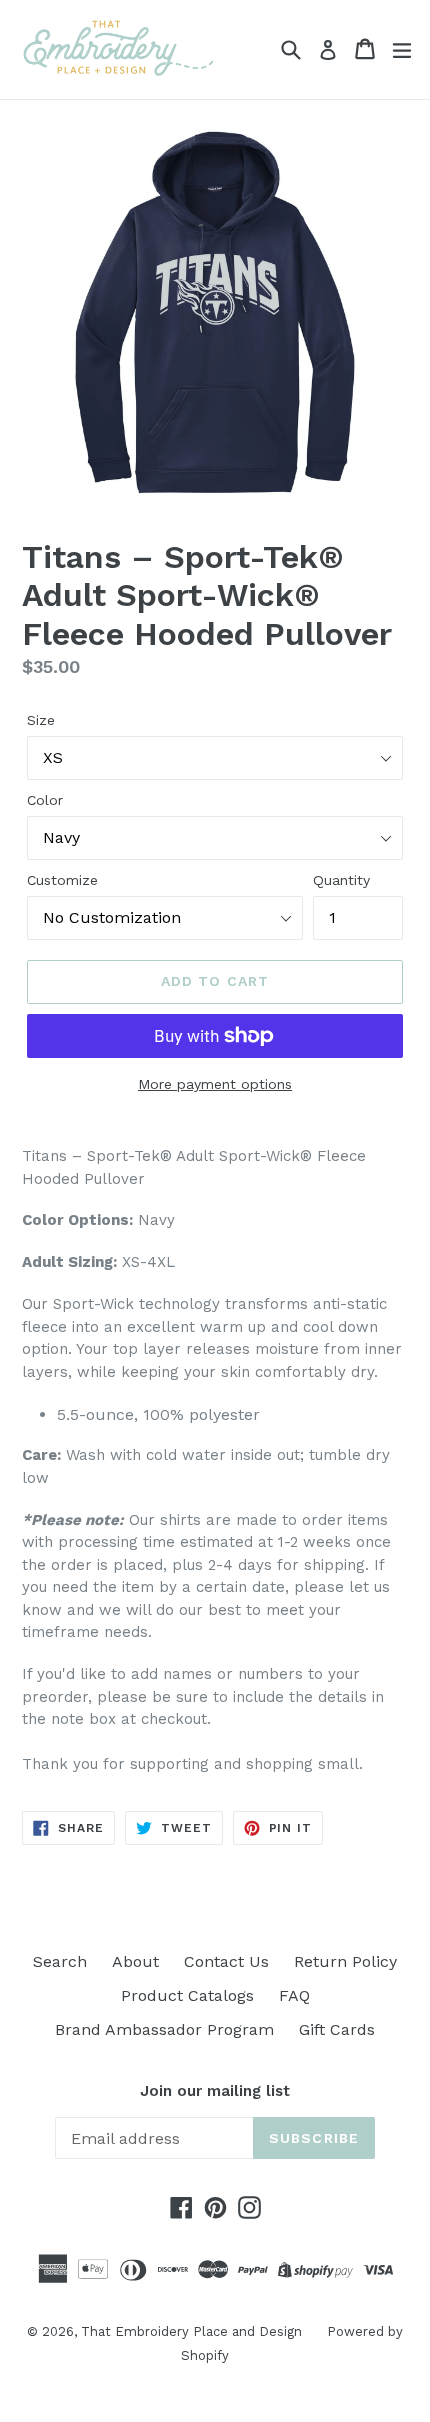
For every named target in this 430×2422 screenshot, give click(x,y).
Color (45, 800)
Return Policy (345, 1961)
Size (41, 720)
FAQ (294, 1995)
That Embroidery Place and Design (191, 2331)
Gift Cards (337, 2029)
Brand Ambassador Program (164, 2029)
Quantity (341, 880)
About (135, 1961)
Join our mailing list (215, 2091)
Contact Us (226, 1961)
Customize (62, 880)
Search (60, 1961)
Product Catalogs (187, 1995)
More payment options (215, 1084)
